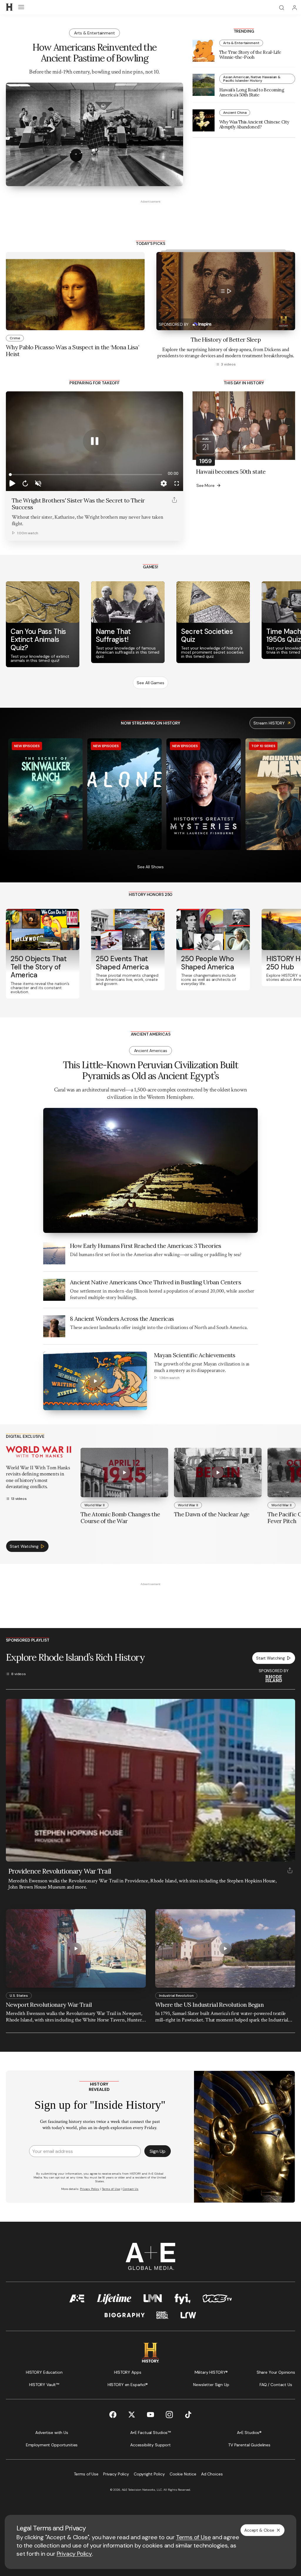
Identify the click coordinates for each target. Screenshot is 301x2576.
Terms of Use (194, 2537)
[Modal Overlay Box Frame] (150, 2137)
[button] (12, 483)
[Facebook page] (113, 2415)
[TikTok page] (188, 2415)
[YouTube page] (150, 2415)
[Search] (282, 8)
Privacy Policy (74, 2554)
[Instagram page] (169, 2415)
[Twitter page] (132, 2415)
